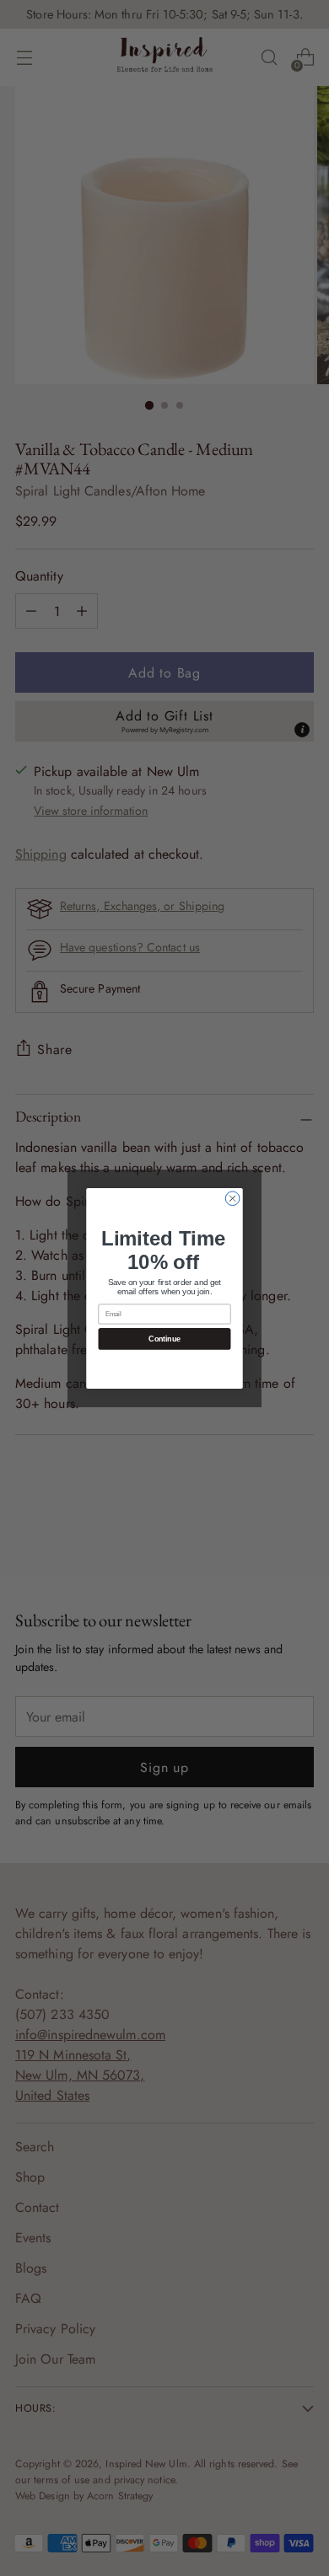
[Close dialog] (232, 1198)
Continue (164, 1339)
